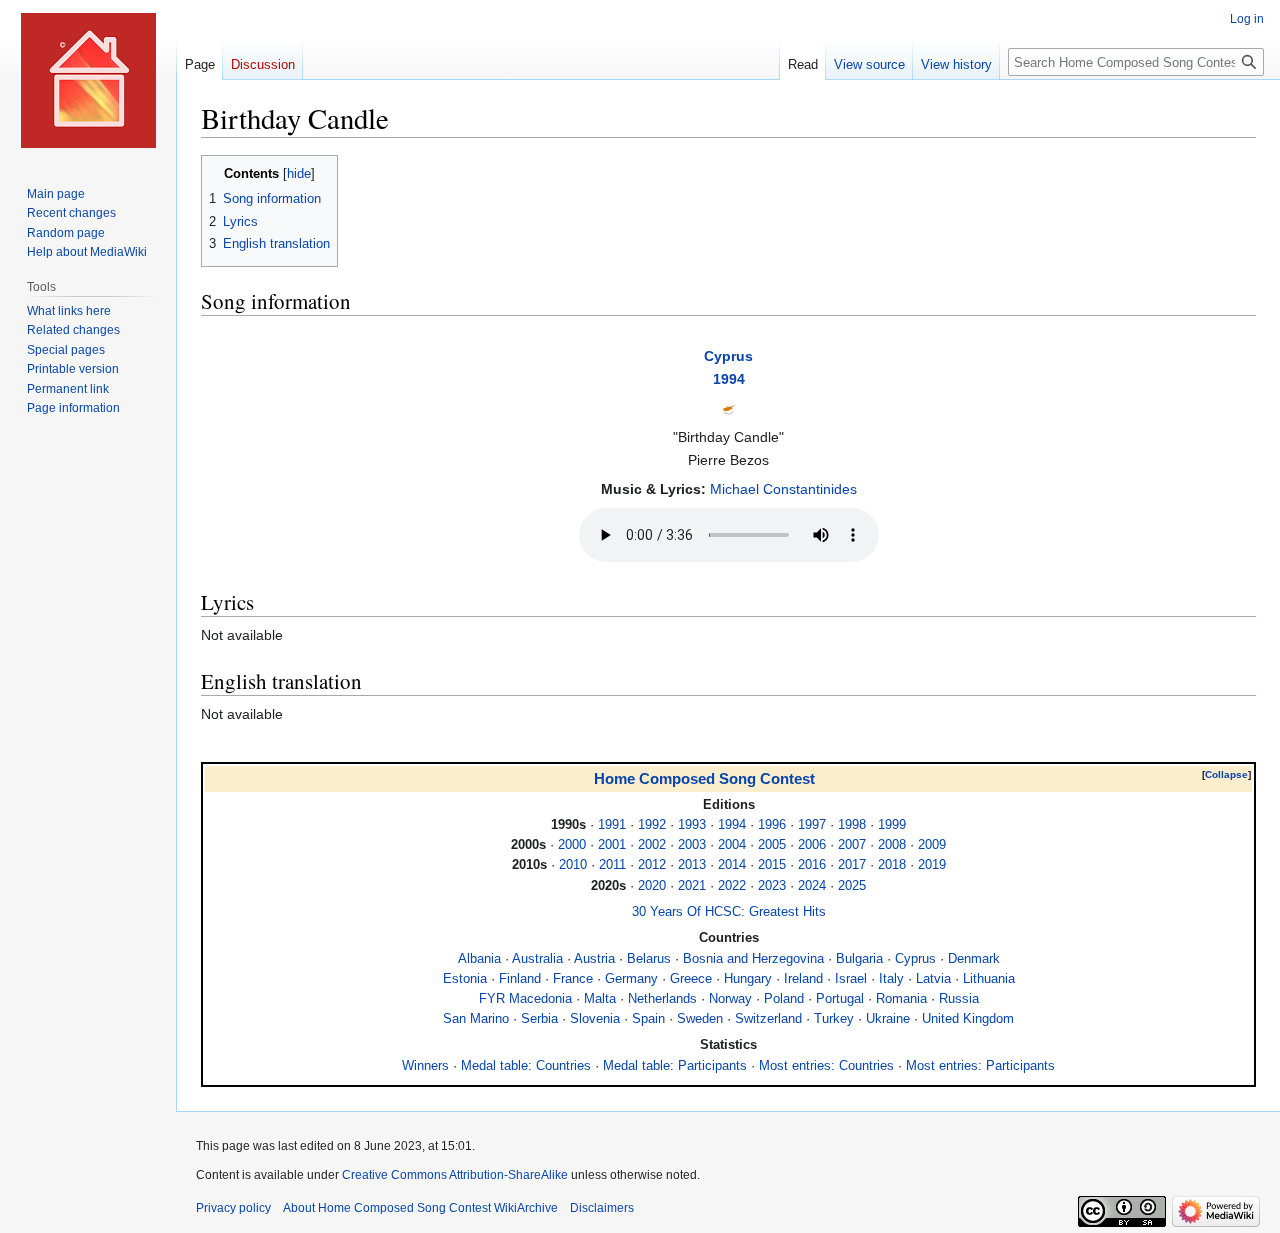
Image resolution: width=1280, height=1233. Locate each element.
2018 (892, 865)
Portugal (840, 999)
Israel (851, 979)
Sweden (700, 1019)
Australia (537, 959)
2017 (852, 865)
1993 (692, 825)
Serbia (539, 1019)
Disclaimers (602, 1208)
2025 (852, 886)
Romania (901, 999)
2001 (612, 845)
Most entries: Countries (826, 1066)
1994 (729, 379)
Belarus (649, 959)
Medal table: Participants (675, 1066)
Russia (959, 999)
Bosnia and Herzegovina (753, 959)
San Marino (476, 1019)
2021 (692, 886)
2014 (732, 865)
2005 (772, 845)
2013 (692, 865)
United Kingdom (968, 1019)
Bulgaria (859, 959)
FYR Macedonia (525, 999)
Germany (631, 979)
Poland (784, 999)
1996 (772, 825)
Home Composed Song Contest (704, 778)
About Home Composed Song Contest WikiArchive (420, 1208)
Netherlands (662, 999)
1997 (812, 825)
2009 (932, 845)
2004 (732, 845)
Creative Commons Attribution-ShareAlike (455, 1175)
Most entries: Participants (980, 1066)
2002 (652, 845)
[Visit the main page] (88, 80)
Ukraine (888, 1019)
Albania (479, 959)
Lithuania (989, 979)
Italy (891, 979)
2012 (652, 865)
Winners (425, 1066)
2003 (692, 845)
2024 (812, 886)
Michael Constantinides (783, 489)
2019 (932, 865)
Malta (600, 999)
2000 (572, 845)
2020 (652, 886)
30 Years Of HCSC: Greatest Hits (729, 912)
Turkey (834, 1019)
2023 (772, 886)
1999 (892, 825)
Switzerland (768, 1019)
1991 (612, 825)
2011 (612, 865)
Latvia (933, 979)
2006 (812, 845)
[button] (1226, 775)
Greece (691, 979)
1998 (852, 825)
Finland (520, 979)
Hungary (748, 979)
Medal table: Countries (526, 1066)
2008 (892, 845)
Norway (730, 999)
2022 (732, 886)
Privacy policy (233, 1208)
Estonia (465, 979)
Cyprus (728, 356)
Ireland (803, 979)
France (573, 979)
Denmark (974, 959)
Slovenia (595, 1019)
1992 (652, 825)
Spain (648, 1019)
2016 (812, 865)
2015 (772, 865)
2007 (852, 845)
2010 (573, 865)
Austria (594, 959)
